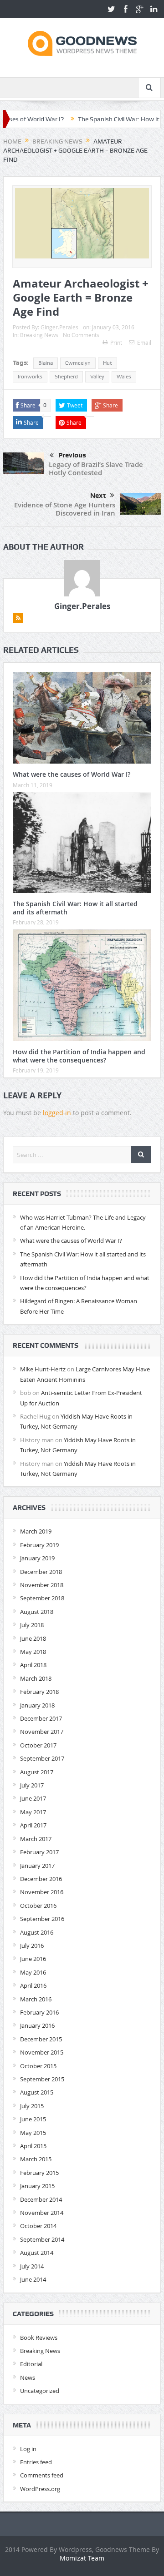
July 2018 (32, 1625)
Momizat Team (82, 2558)
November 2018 (42, 1585)
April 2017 (33, 1825)
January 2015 (37, 2186)
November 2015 (42, 2052)
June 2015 (33, 2119)
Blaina (46, 363)
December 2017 (41, 1718)
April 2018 (33, 1665)
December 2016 (41, 1879)
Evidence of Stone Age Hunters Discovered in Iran (65, 509)
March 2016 (36, 1999)
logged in (57, 1113)
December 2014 (41, 2199)
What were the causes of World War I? (72, 774)
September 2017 (42, 1758)
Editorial (31, 2364)
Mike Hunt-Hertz (43, 1369)
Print (116, 342)
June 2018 (33, 1638)
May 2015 (33, 2133)
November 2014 (42, 2213)
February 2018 (39, 1692)
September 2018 (42, 1598)
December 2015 (41, 2039)
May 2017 (33, 1812)
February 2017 (39, 1852)
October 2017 (38, 1745)
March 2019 (36, 1531)
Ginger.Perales (59, 327)
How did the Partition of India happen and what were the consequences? (79, 1056)
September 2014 (42, 2239)
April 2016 (33, 1985)
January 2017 (37, 1866)
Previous (72, 455)
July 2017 (32, 1785)
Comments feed (42, 2475)
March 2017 (36, 1839)
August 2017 (37, 1772)
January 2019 (37, 1558)
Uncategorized (40, 2391)
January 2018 (37, 1705)
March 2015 (36, 2159)
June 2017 (33, 1798)
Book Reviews (39, 2338)
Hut (108, 363)
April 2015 (33, 2146)
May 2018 (33, 1652)
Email (144, 342)
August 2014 (37, 2253)
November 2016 (42, 1892)
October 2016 (38, 1906)
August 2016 (37, 1932)
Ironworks (30, 377)
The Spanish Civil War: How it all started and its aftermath (75, 908)
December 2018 (41, 1572)
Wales (124, 377)
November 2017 (42, 1732)
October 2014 (38, 2226)
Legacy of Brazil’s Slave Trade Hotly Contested (96, 469)
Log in (28, 2449)
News (28, 2377)
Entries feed (36, 2462)
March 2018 (36, 1678)
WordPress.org (40, 2489)
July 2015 (32, 2106)
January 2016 (37, 2025)
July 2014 (32, 2266)
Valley (97, 377)
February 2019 (39, 1545)
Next (98, 496)
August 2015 (37, 2092)
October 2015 (38, 2066)
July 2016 (32, 1946)
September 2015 (42, 2079)
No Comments (81, 335)
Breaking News (39, 335)
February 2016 (39, 2012)
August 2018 (37, 1612)
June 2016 (33, 1959)
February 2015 (39, 2173)
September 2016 (42, 1919)
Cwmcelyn (78, 363)
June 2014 (33, 2279)
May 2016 (33, 1972)
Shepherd (66, 377)
